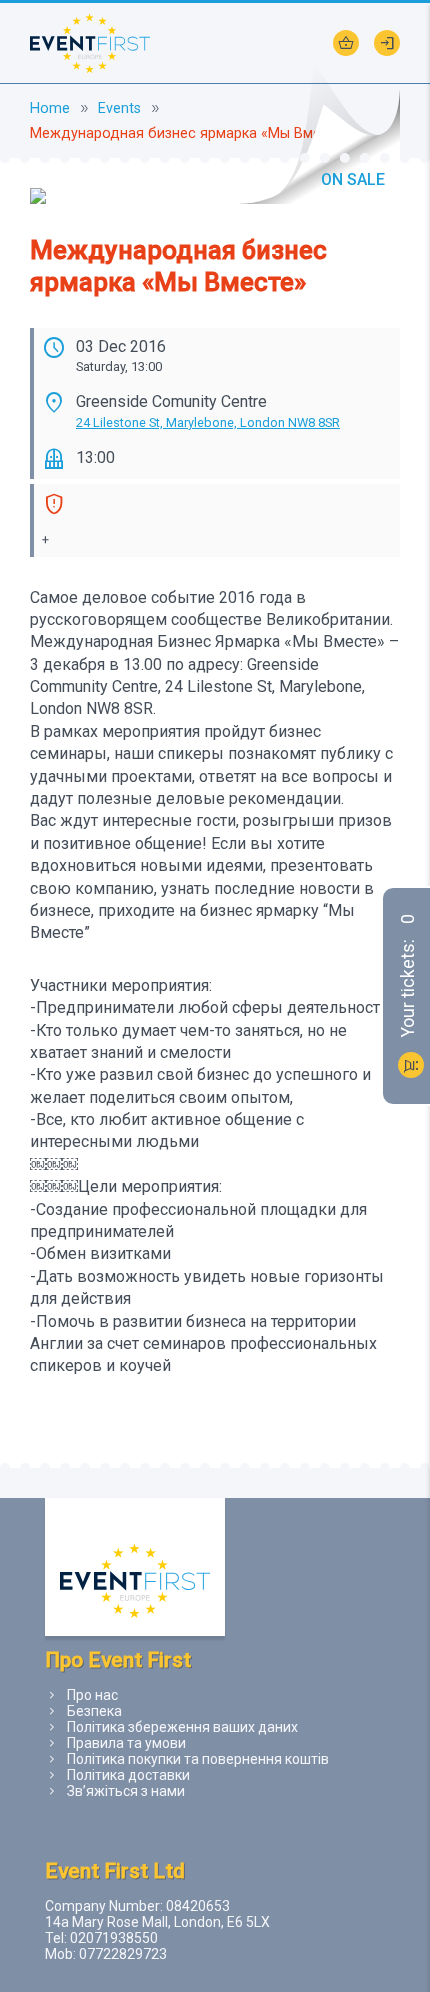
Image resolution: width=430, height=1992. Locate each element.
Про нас (92, 1695)
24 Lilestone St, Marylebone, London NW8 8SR (208, 422)
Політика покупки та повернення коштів (198, 1759)
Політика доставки (128, 1775)
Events (119, 108)
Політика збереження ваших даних (182, 1727)
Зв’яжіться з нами (126, 1791)
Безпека (94, 1711)
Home (50, 108)
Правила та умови (126, 1743)
